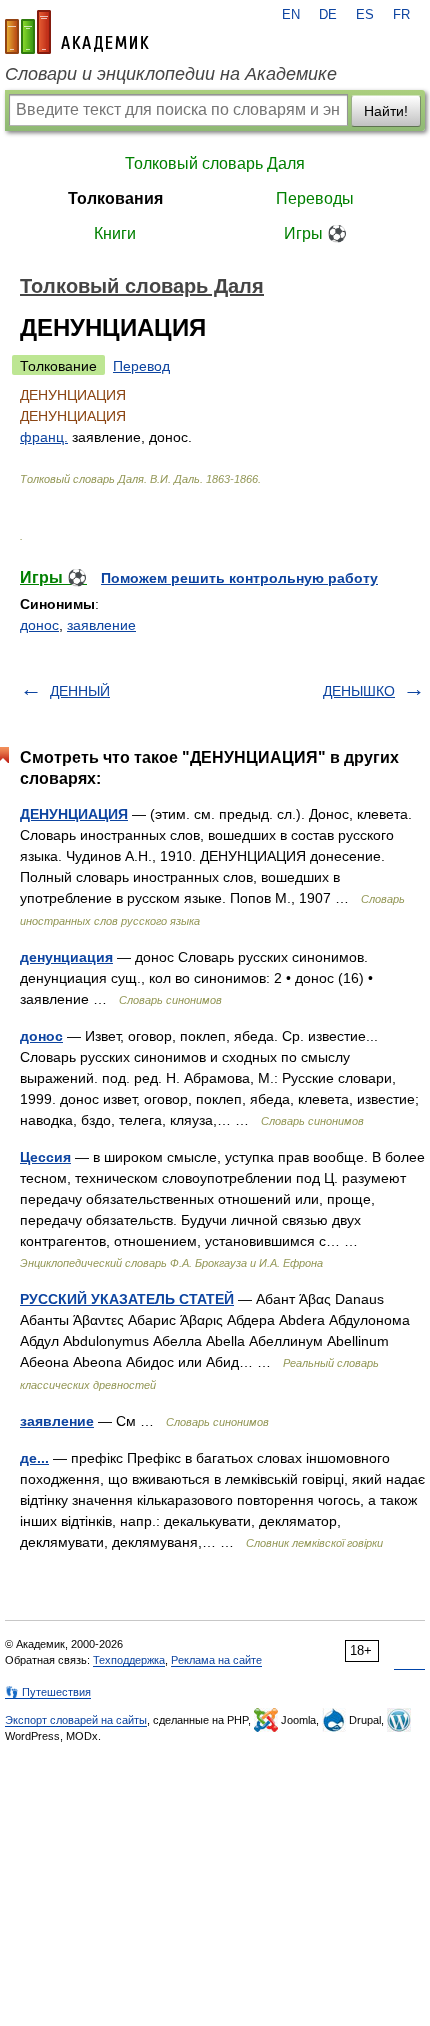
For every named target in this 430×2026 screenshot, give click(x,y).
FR (401, 15)
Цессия (45, 1157)
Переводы (315, 198)
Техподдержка (129, 1660)
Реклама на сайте (216, 1660)
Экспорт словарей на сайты (76, 1720)
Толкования (115, 198)
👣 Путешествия (48, 1692)
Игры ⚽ (315, 233)
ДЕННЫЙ (80, 691)
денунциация (66, 957)
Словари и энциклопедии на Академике (171, 74)
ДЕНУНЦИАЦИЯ (74, 814)
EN (291, 15)
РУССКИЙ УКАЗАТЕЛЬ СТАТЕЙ (127, 1299)
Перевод (141, 366)
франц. (44, 437)
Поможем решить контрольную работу (239, 578)
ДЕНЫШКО (359, 691)
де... (34, 1458)
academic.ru (77, 32)
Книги (115, 233)
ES (365, 15)
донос (39, 625)
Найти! (386, 111)
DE (328, 15)
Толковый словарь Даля (215, 163)
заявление (101, 625)
